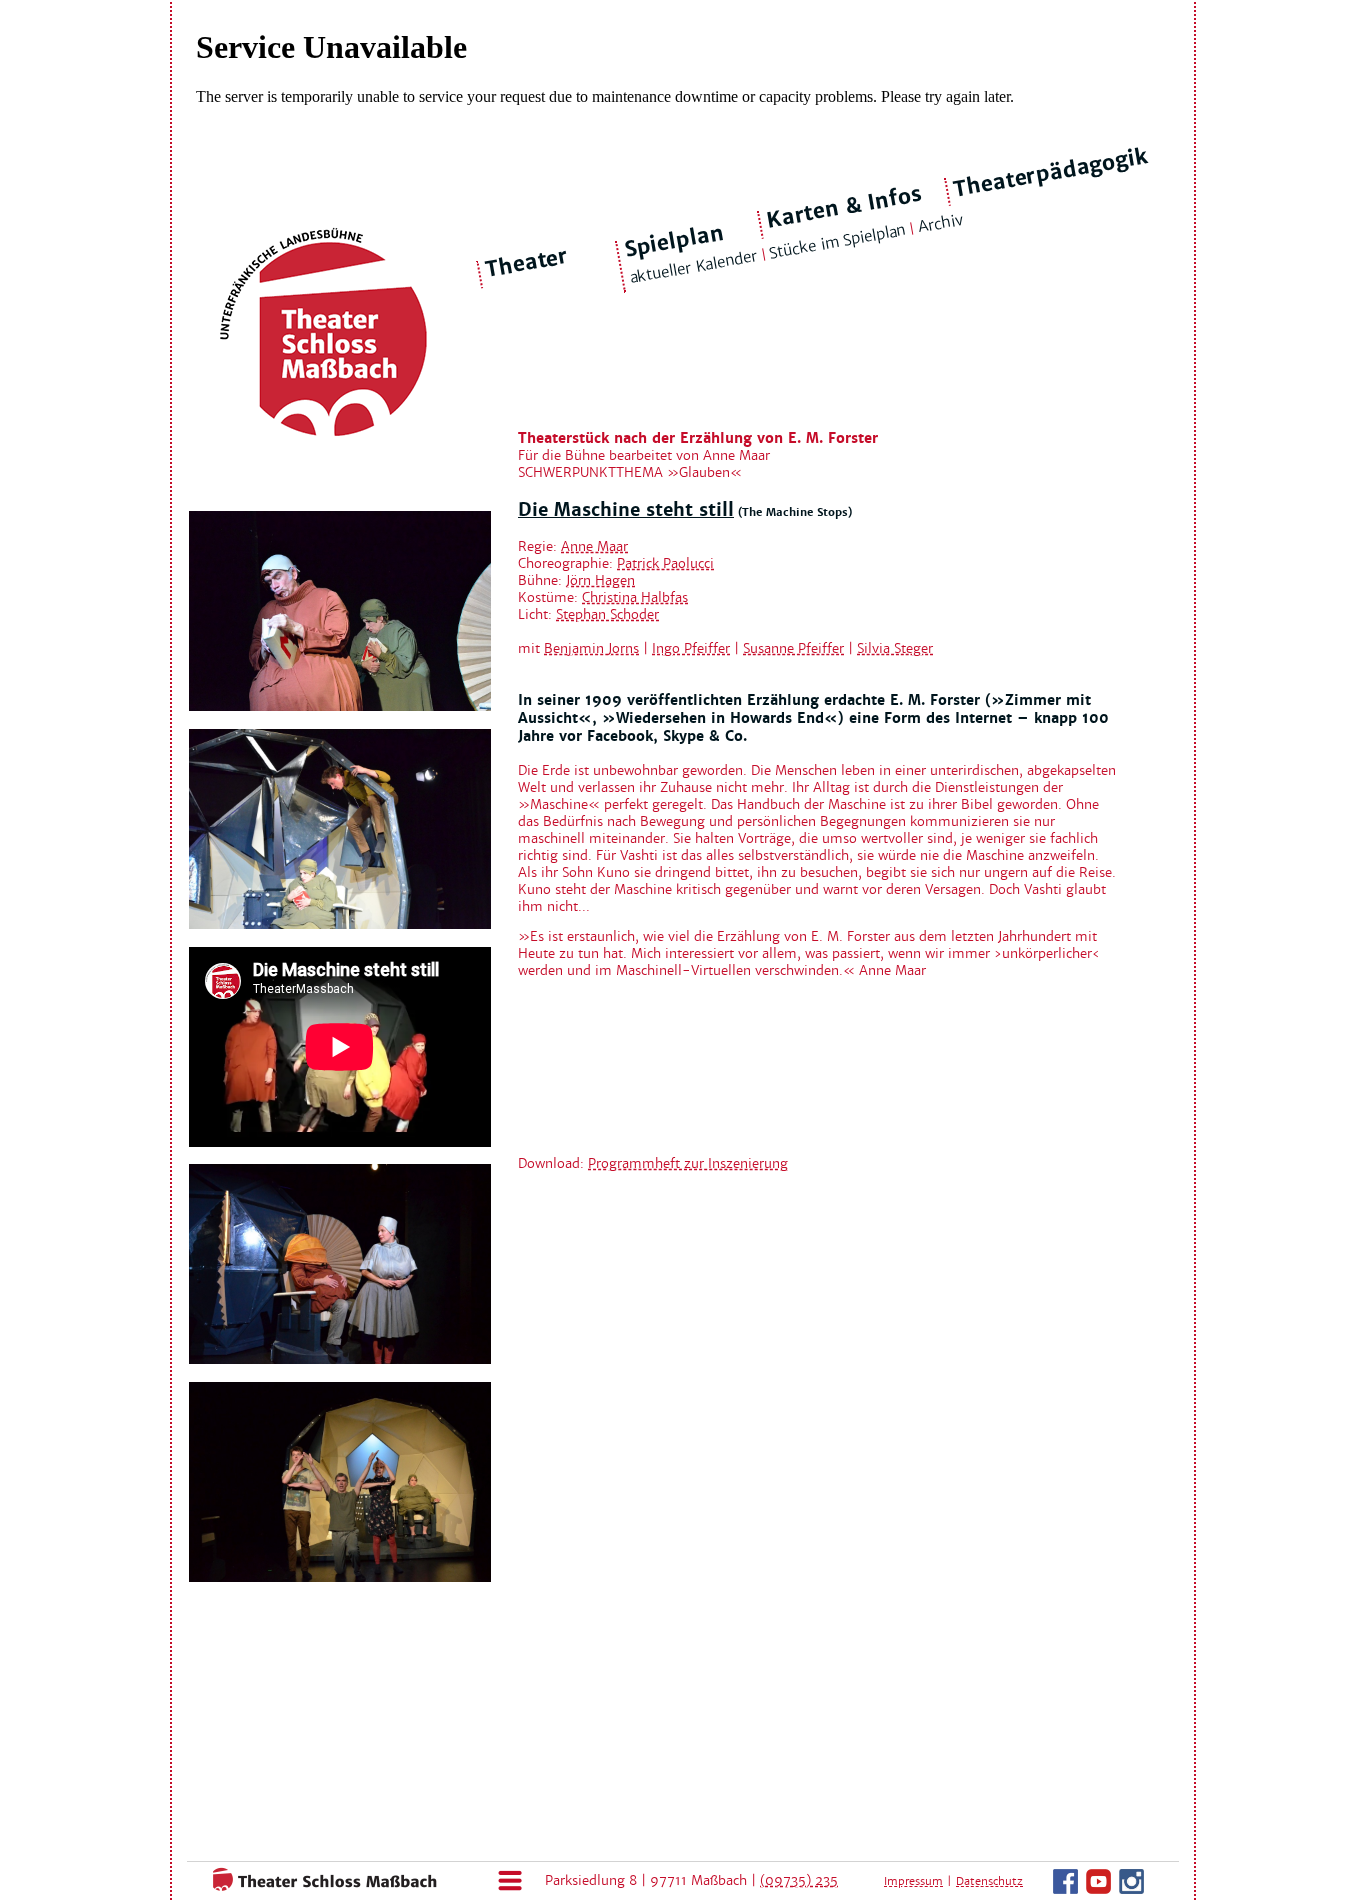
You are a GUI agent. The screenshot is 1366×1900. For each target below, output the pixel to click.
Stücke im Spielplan (837, 241)
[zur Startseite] (318, 1887)
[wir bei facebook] (1065, 1889)
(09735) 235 (799, 1880)
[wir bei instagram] (1131, 1889)
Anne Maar (594, 546)
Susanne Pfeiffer (793, 648)
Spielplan (673, 241)
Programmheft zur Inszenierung (688, 1163)
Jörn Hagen (600, 580)
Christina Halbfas (635, 597)
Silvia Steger (895, 648)
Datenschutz (989, 1881)
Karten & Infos (843, 206)
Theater (527, 263)
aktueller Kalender (693, 266)
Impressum (913, 1881)
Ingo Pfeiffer (691, 648)
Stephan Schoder (607, 614)
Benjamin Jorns (591, 648)
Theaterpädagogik (1051, 173)
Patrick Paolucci (665, 563)
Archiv (940, 223)
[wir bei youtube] (1098, 1889)
